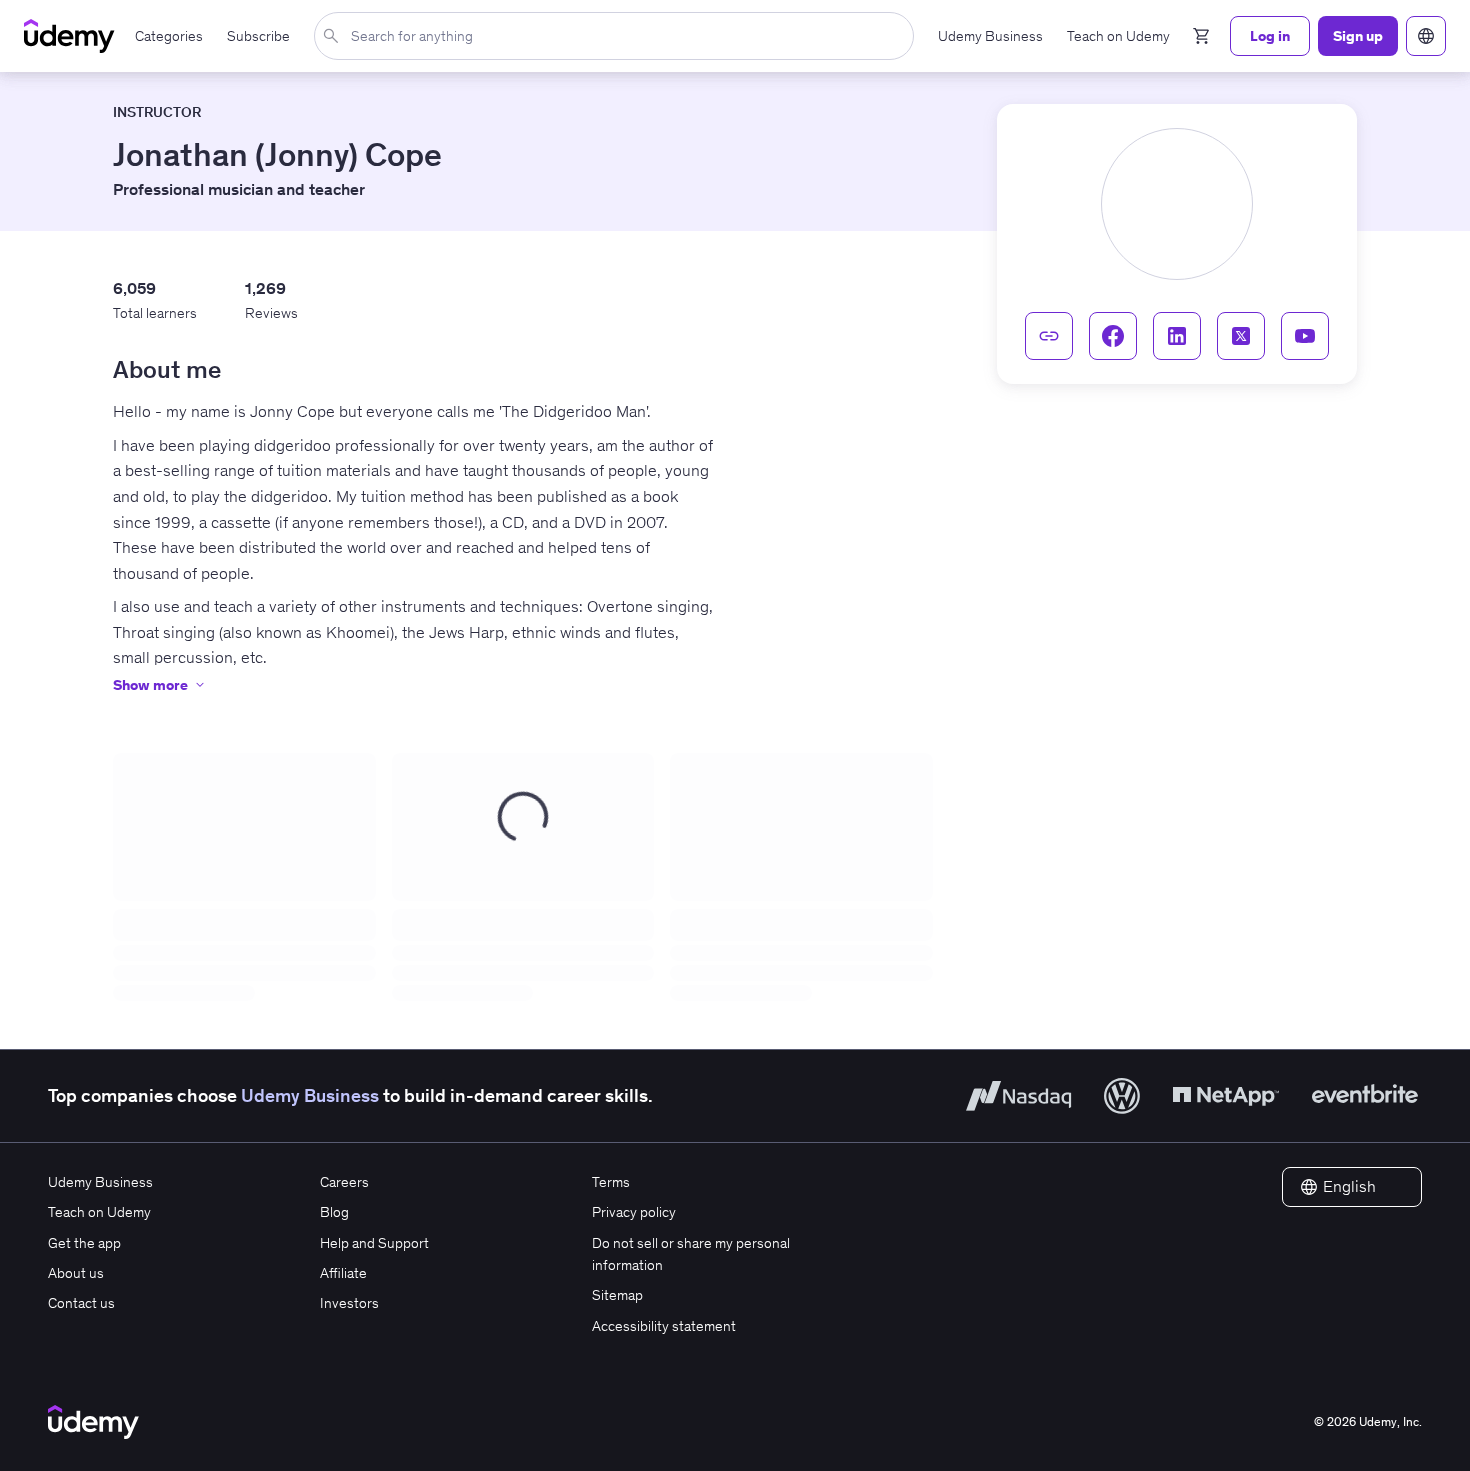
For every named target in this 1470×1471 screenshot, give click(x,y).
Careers (344, 1182)
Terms (611, 1182)
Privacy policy (634, 1212)
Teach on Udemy (99, 1212)
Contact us (81, 1303)
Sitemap (617, 1295)
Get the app (84, 1243)
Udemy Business (310, 1095)
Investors (349, 1303)
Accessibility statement (664, 1326)
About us (76, 1273)
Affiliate (343, 1273)
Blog (334, 1212)
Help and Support (374, 1243)
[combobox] (618, 36)
